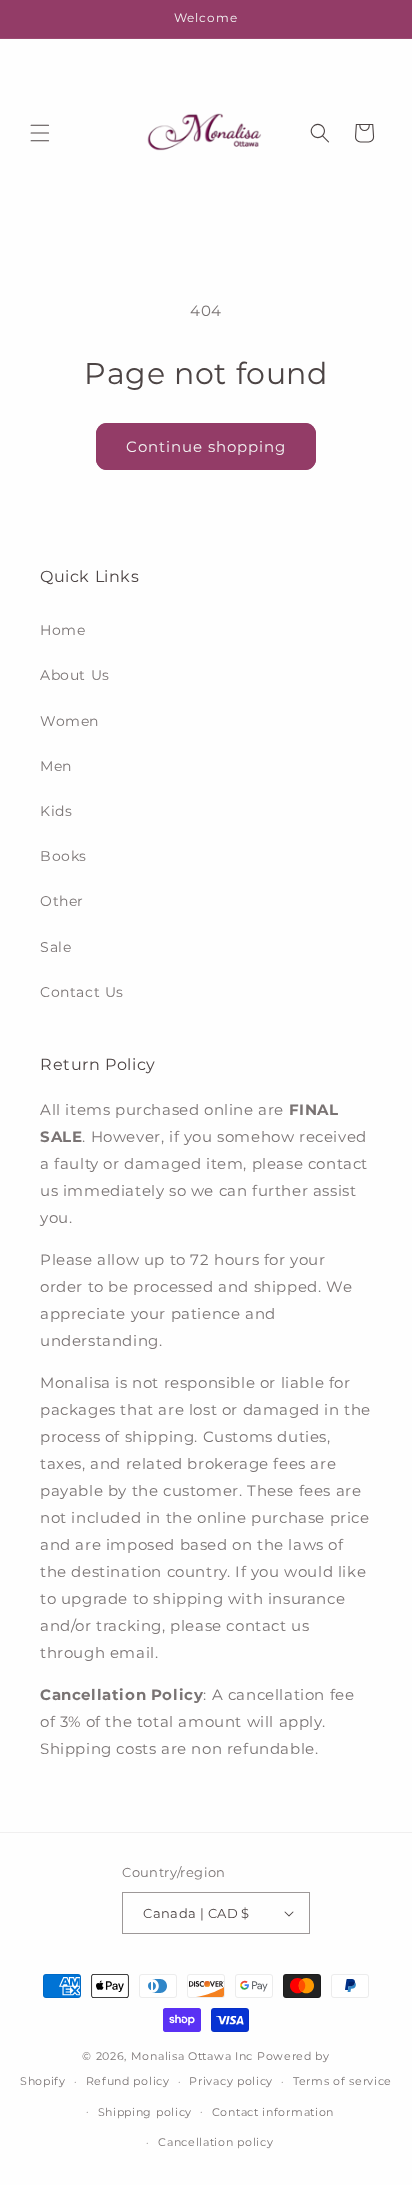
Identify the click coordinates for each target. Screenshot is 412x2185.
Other (62, 901)
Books (63, 856)
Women (69, 721)
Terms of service (342, 2081)
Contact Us (82, 992)
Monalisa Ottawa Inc (192, 2056)
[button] (40, 133)
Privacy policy (231, 2081)
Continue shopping (206, 446)
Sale (55, 947)
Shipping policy (145, 2112)
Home (62, 630)
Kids (56, 811)
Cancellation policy (215, 2142)
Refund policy (128, 2081)
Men (56, 766)
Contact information (273, 2112)
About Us (75, 675)
